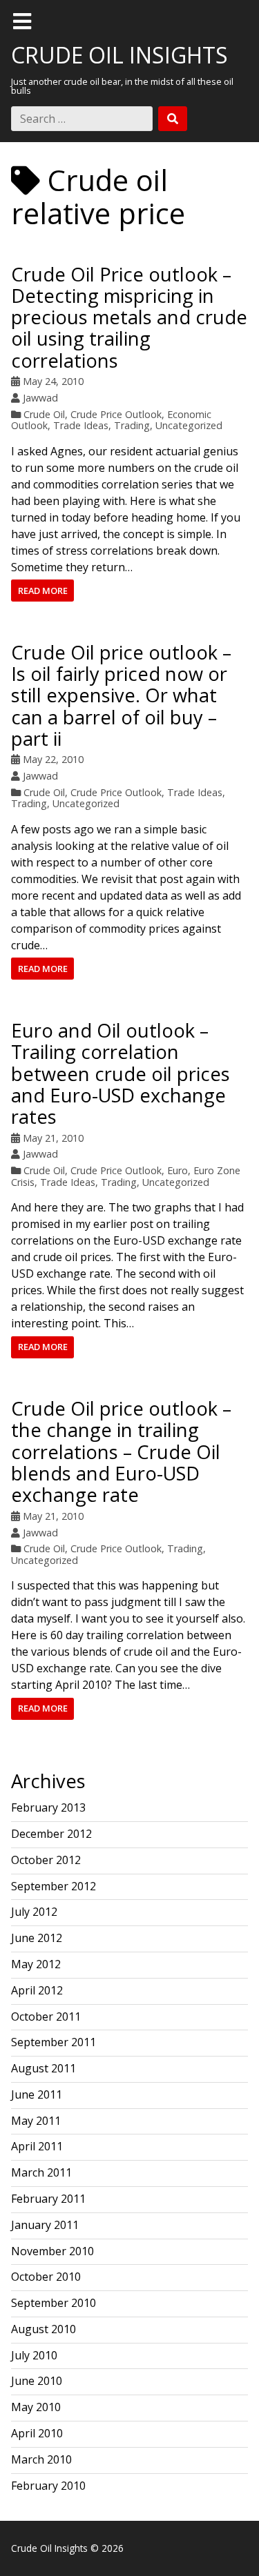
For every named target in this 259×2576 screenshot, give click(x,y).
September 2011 (54, 2042)
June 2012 (37, 1938)
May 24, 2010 (53, 381)
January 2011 (45, 2225)
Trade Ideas (81, 425)
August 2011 (44, 2068)
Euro (178, 1170)
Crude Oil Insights (119, 55)
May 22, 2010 (53, 759)
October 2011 (46, 2017)
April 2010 (37, 2433)
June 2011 (37, 2094)
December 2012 (51, 1834)
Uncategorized (189, 425)
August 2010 (44, 2329)
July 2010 (34, 2355)
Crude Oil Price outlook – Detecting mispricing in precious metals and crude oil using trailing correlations (129, 317)
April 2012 (37, 1990)
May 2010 (36, 2407)
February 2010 (48, 2486)
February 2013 (48, 1807)
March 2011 (41, 2172)
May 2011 (36, 2121)
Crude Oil (44, 414)
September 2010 (54, 2303)
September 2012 (54, 1886)
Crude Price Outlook (116, 414)
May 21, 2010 (53, 1138)
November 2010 (52, 2251)
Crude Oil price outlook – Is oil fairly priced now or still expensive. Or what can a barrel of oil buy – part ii (121, 695)
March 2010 (41, 2459)
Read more (43, 591)
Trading (132, 425)
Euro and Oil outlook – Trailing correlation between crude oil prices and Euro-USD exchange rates (121, 1073)
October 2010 (46, 2277)
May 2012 (36, 1964)
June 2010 (37, 2381)
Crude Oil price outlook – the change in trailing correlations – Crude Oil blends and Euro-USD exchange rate (121, 1452)
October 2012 (46, 1860)
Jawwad (40, 398)
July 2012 (34, 1912)
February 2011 (48, 2199)
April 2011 (37, 2146)
